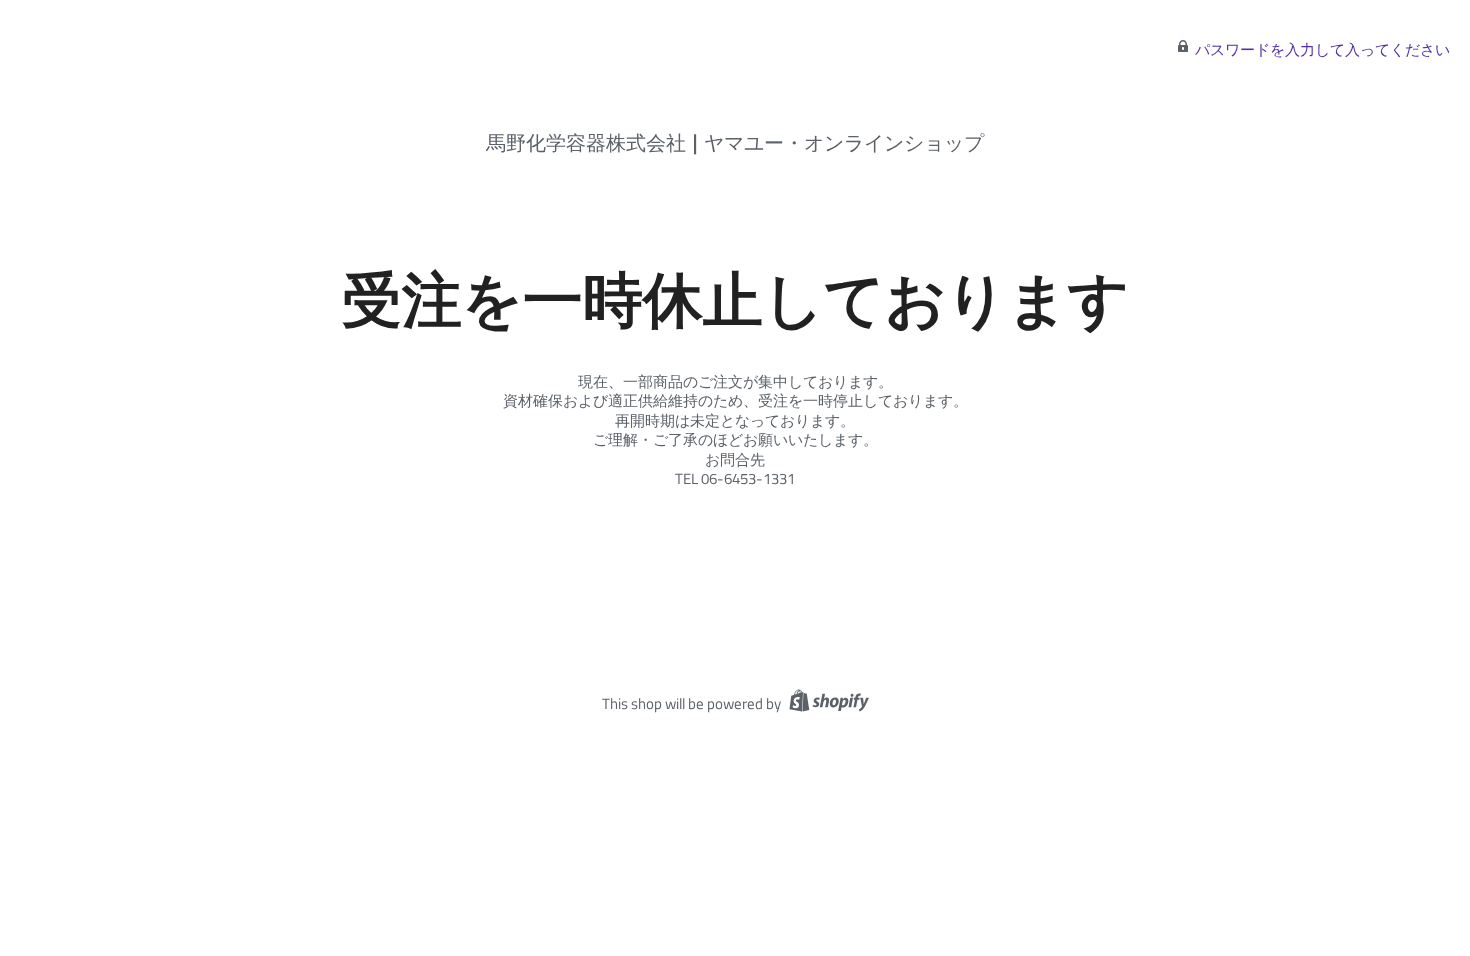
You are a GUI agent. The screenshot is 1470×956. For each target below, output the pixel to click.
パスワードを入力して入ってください (1322, 49)
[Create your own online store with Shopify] (826, 703)
